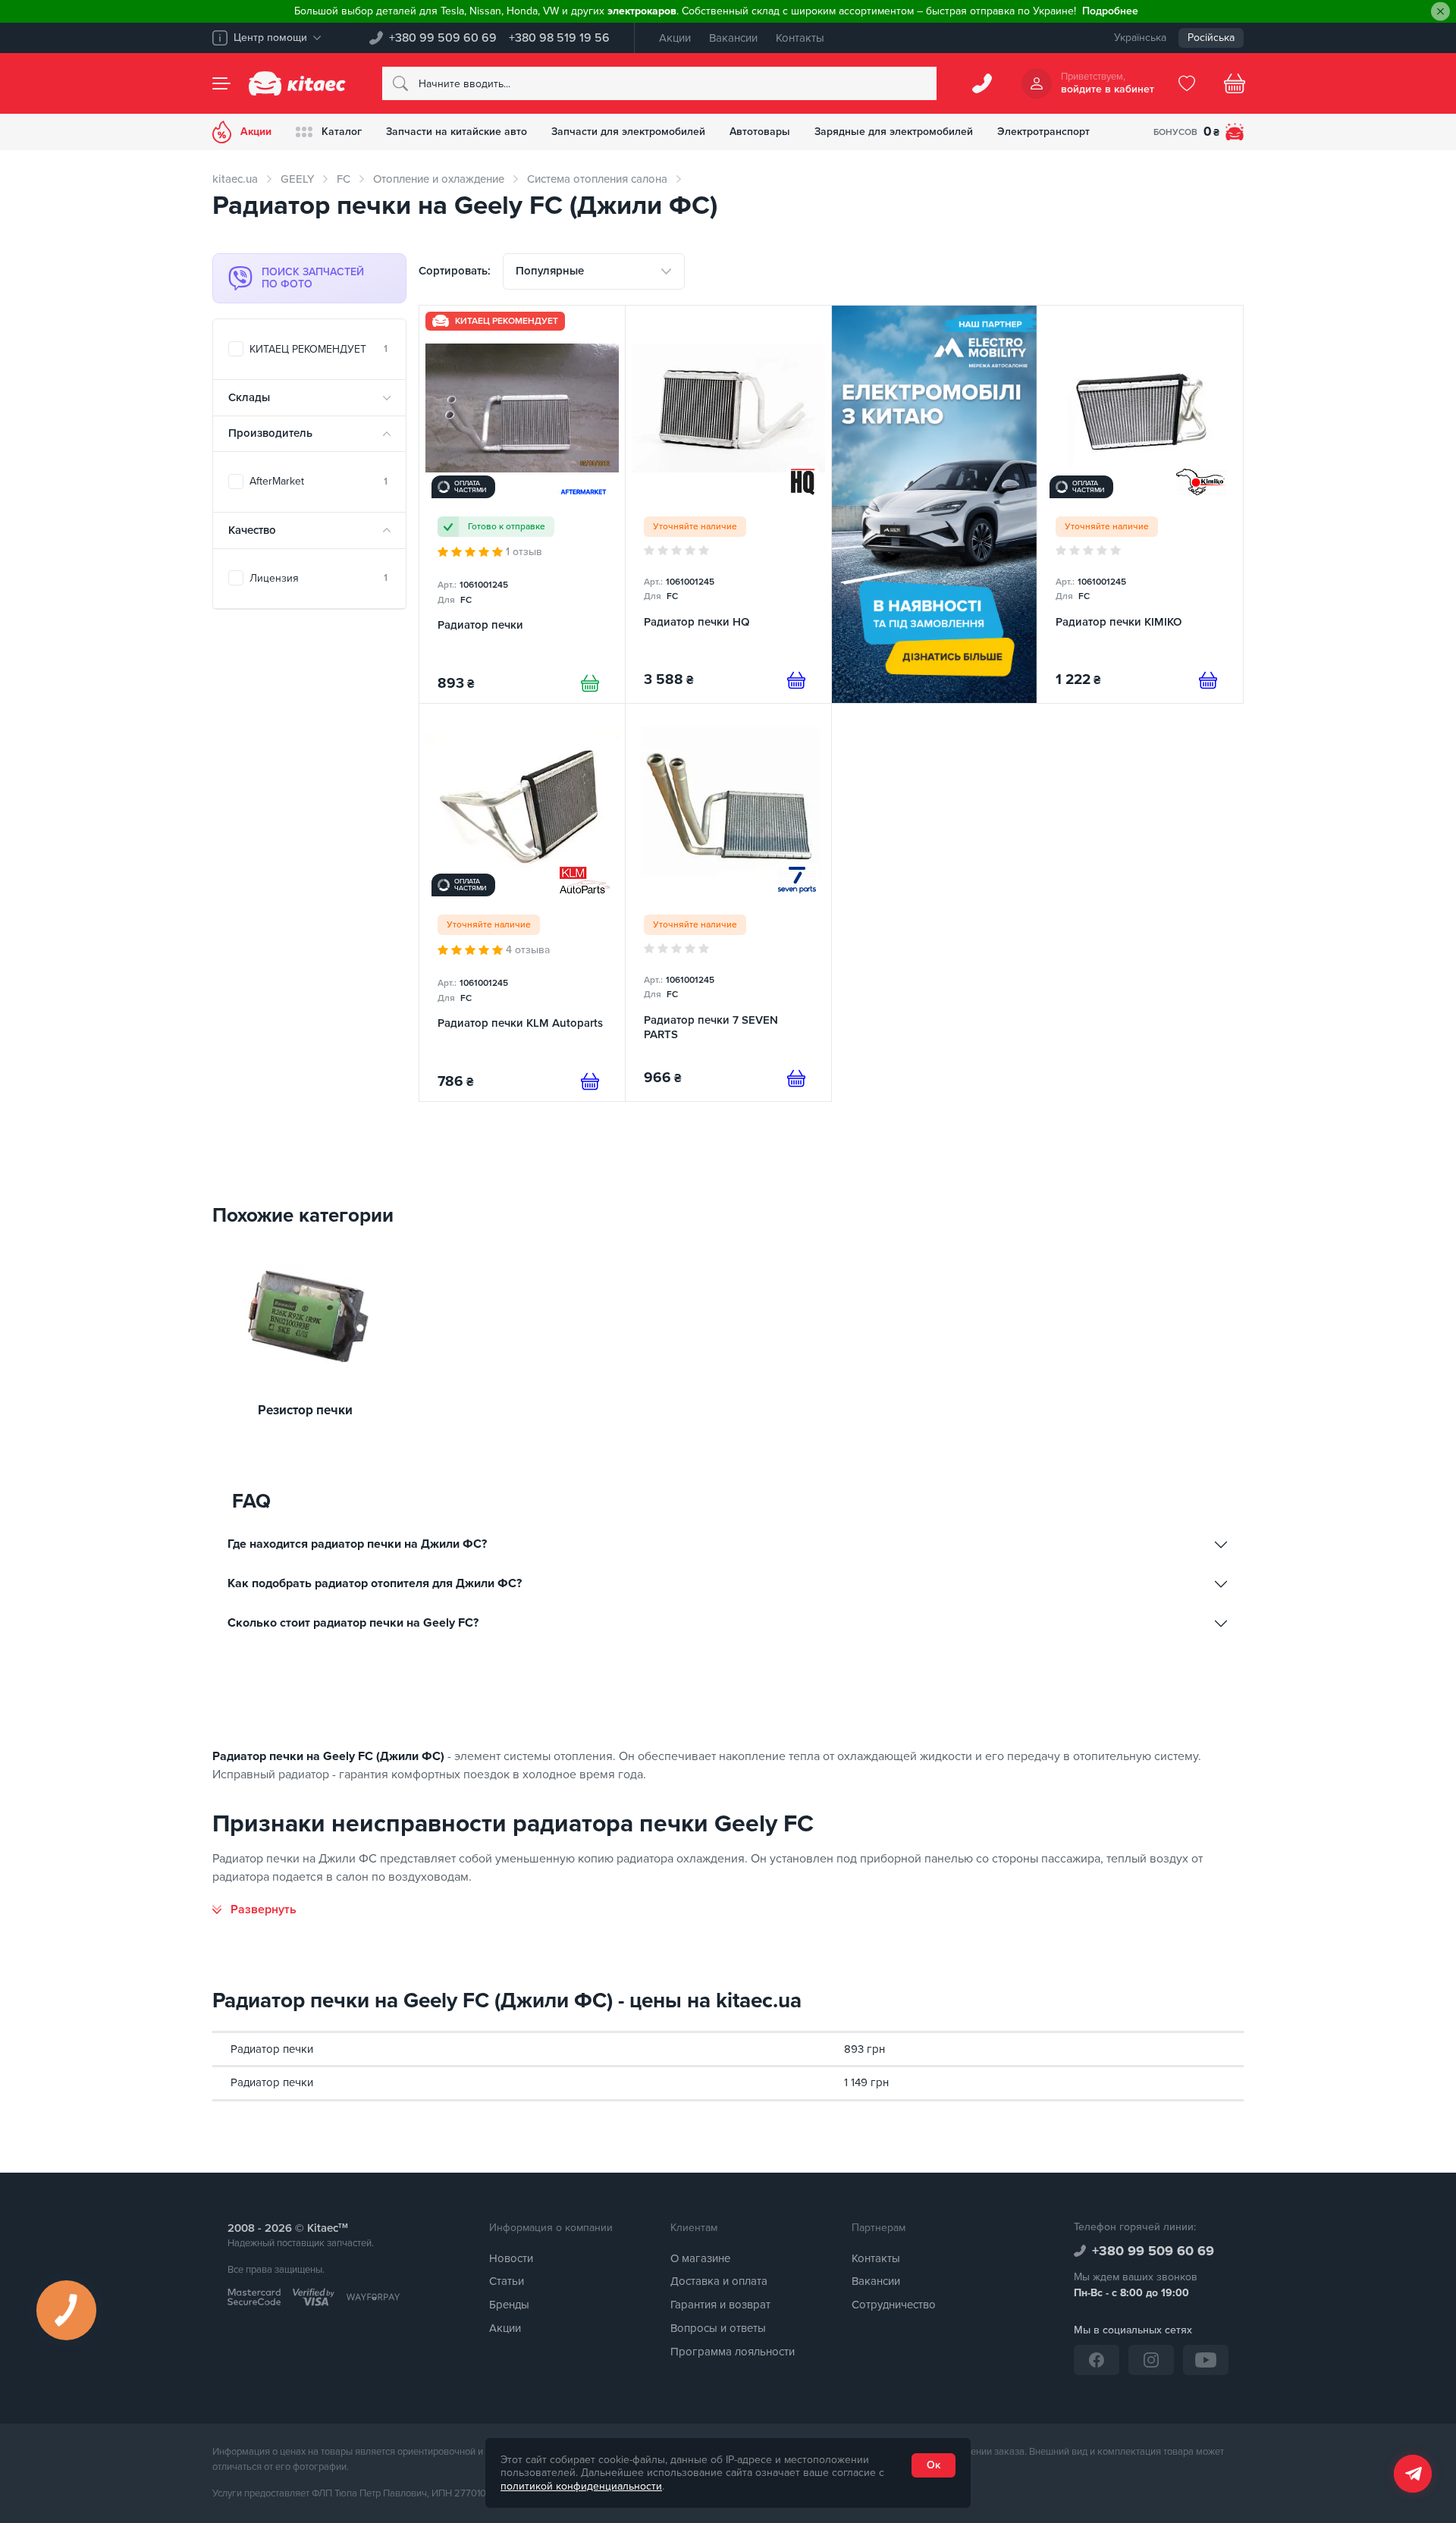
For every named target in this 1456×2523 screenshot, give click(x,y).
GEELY (297, 179)
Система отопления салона (597, 179)
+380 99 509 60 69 (443, 38)
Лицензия (318, 578)
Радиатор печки (272, 2049)
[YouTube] (1206, 2360)
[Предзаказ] (796, 680)
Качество (252, 530)
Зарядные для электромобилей (894, 132)
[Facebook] (1097, 2360)
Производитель (270, 433)
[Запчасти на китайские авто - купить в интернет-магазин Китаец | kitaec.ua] (297, 83)
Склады (249, 397)
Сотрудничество (894, 2305)
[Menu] (221, 83)
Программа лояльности (733, 2352)
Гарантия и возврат (720, 2305)
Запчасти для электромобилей (628, 132)
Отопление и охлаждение (439, 179)
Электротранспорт (1043, 132)
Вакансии (733, 38)
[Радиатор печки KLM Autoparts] (522, 902)
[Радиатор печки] (522, 504)
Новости (511, 2258)
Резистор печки (305, 1411)
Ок (934, 2465)
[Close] (1440, 12)
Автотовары (760, 132)
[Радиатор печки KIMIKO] (1140, 504)
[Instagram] (1151, 2360)
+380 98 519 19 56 (559, 38)
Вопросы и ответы (718, 2328)
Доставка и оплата (719, 2281)
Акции (675, 38)
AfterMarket (318, 481)
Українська (1140, 38)
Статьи (507, 2281)
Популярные (550, 271)
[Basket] (1235, 83)
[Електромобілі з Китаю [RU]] (935, 504)
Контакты (800, 38)
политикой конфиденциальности (581, 2486)
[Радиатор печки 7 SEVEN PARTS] (728, 902)
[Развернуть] (254, 1910)
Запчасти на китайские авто (457, 132)
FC (344, 179)
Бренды (509, 2305)
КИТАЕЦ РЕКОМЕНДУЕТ (318, 349)
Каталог (342, 132)
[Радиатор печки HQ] (728, 504)
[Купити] (590, 683)
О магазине (700, 2258)
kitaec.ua (235, 179)
